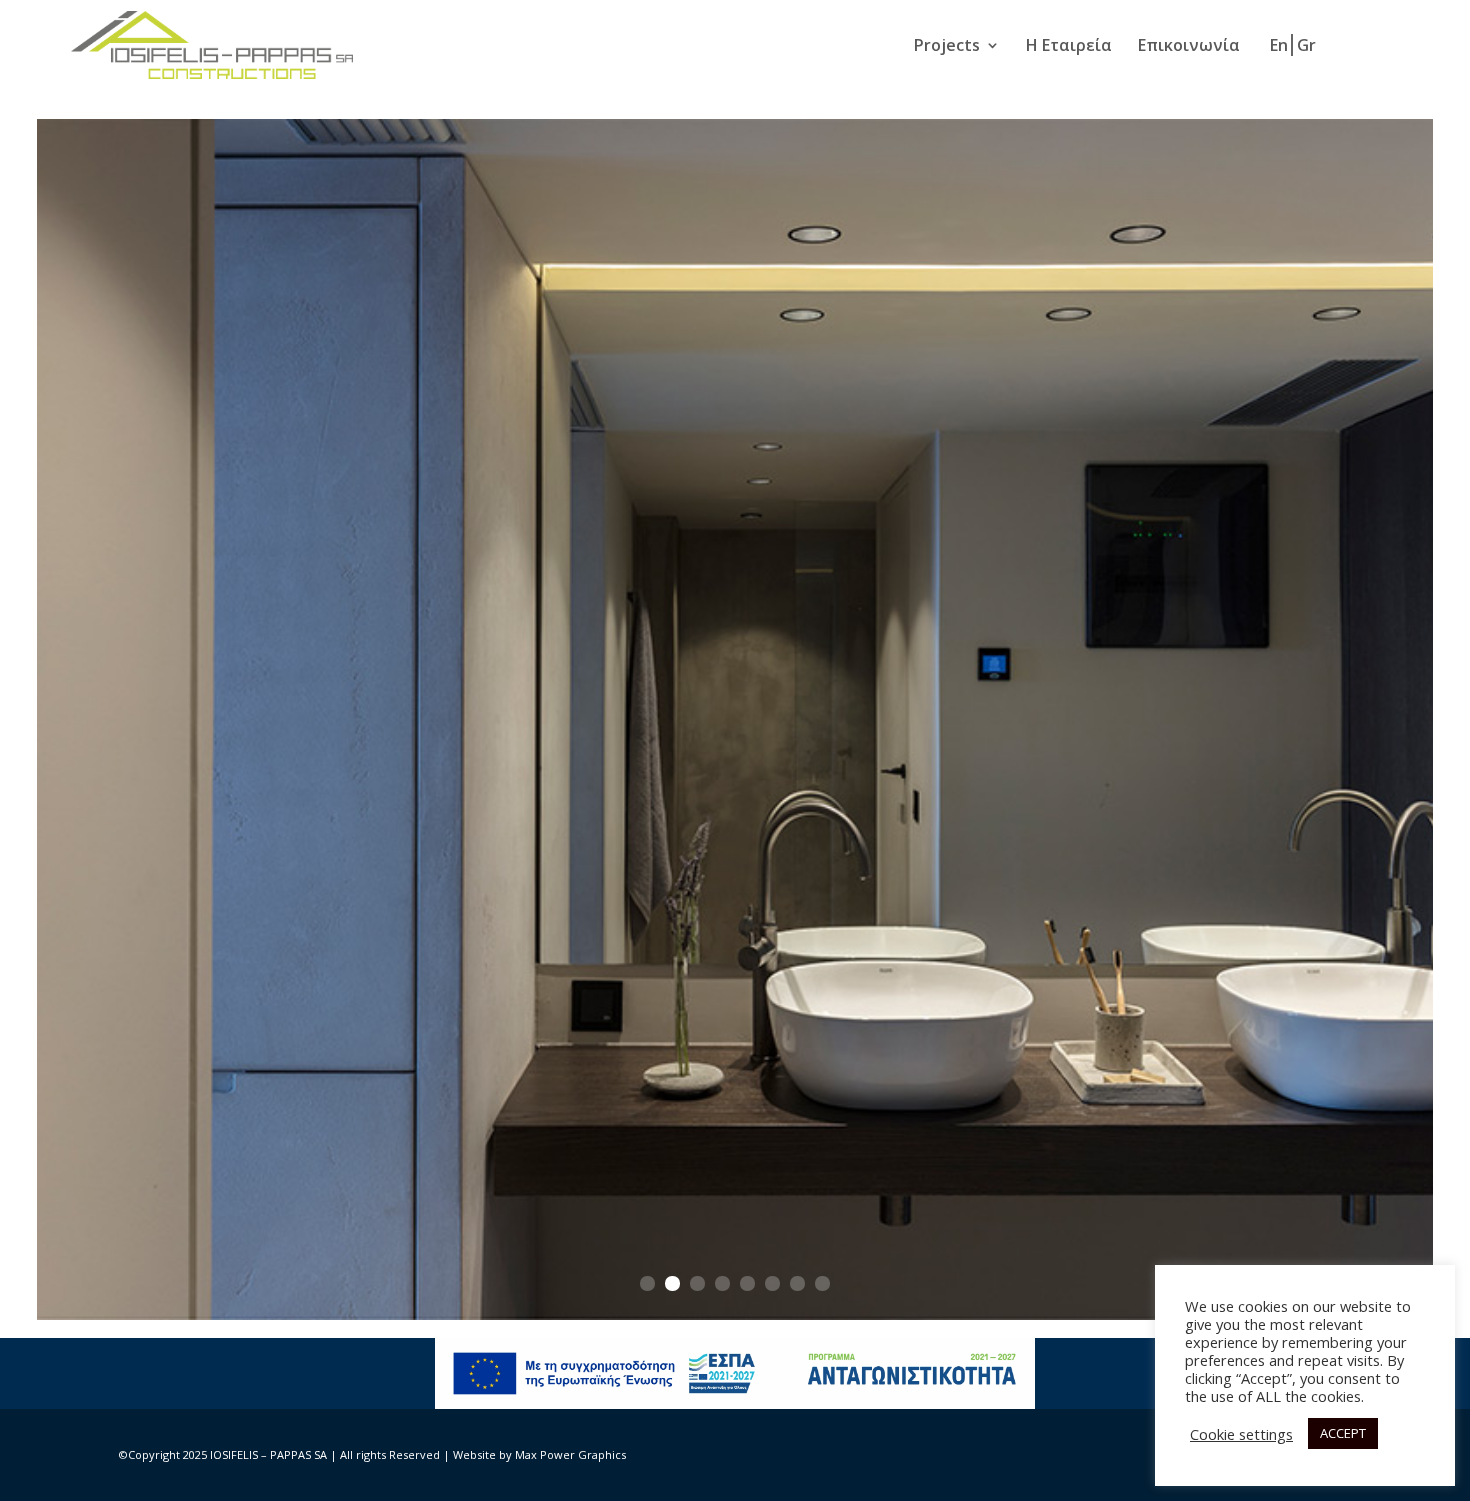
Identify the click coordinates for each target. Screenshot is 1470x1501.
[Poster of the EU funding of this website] (735, 1403)
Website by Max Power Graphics (539, 1454)
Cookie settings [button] (1241, 1434)
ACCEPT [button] (1343, 1433)
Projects (947, 47)
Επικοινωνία (1189, 47)
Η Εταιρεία (1069, 47)
